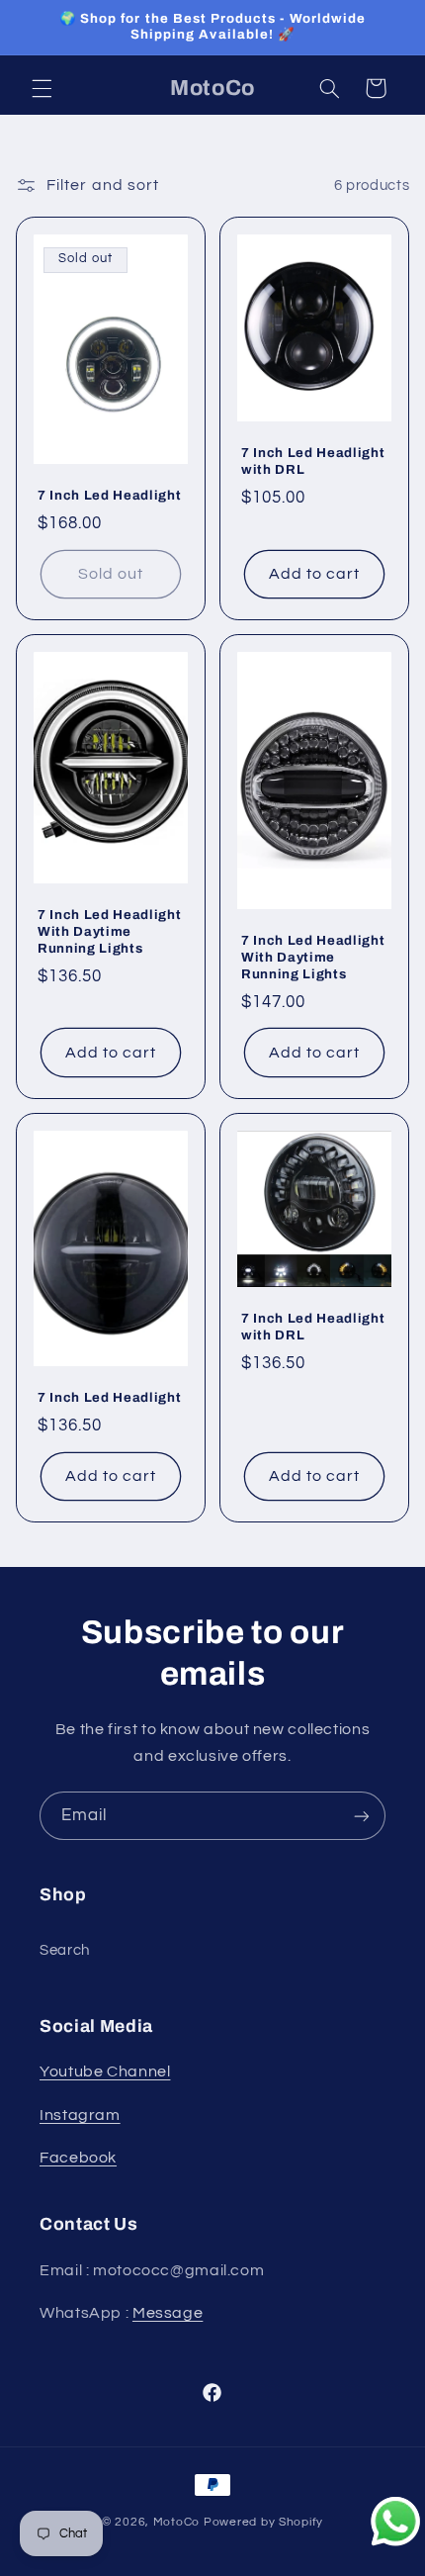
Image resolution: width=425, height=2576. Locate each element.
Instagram (80, 2115)
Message (168, 2313)
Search (65, 1950)
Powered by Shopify (263, 2522)
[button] (42, 88)
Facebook (78, 2158)
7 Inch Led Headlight (109, 495)
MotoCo (178, 2522)
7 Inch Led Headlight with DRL (313, 461)
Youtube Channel (105, 2071)
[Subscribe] (362, 1816)
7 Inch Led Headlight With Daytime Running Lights (109, 931)
